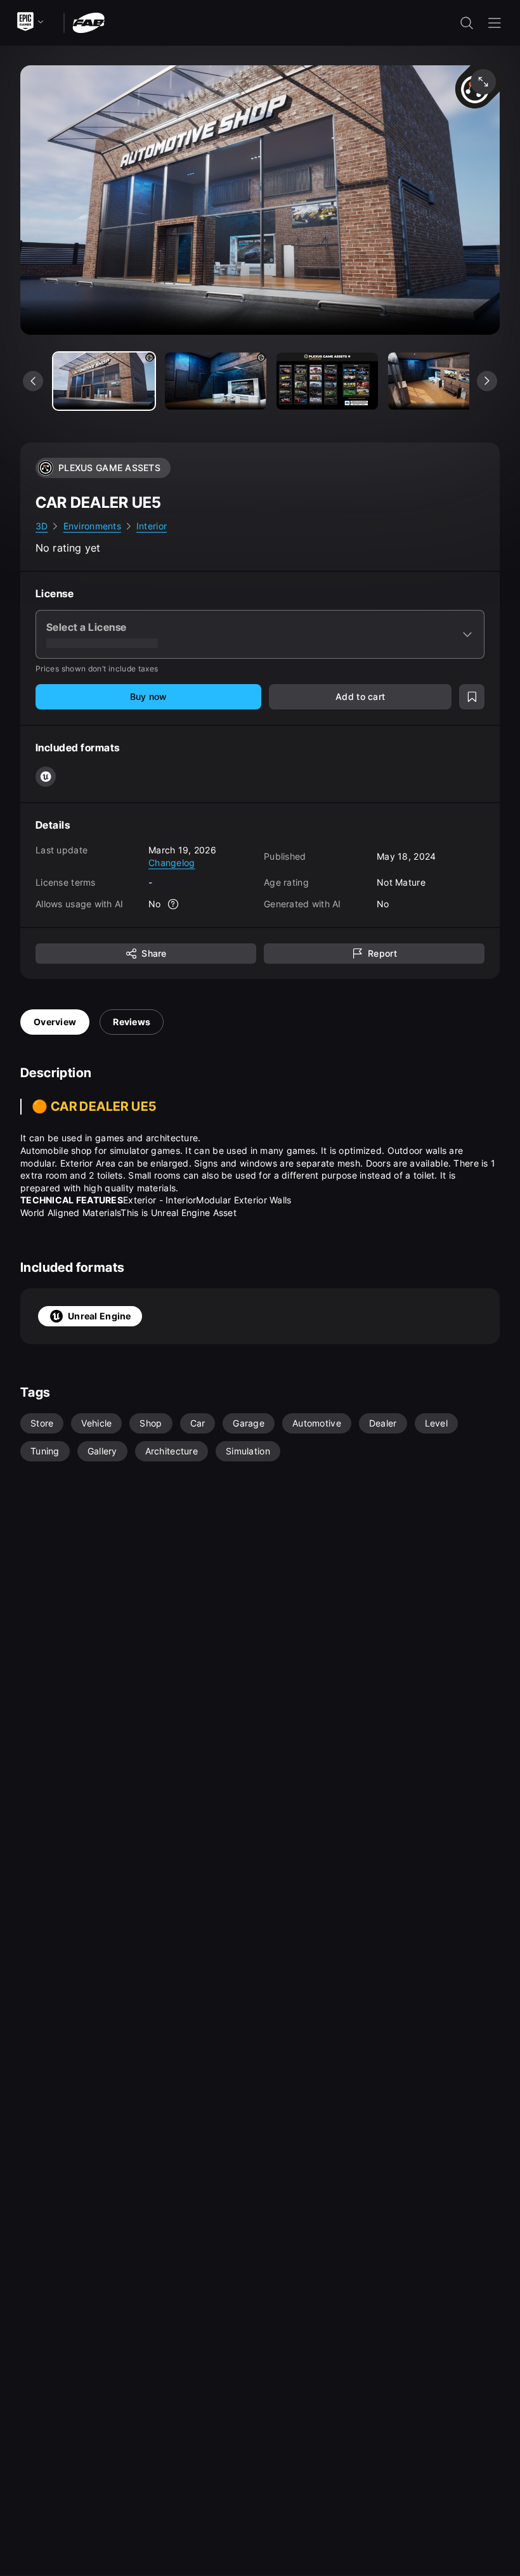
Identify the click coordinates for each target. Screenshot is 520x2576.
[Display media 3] (439, 381)
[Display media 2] (327, 381)
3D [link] (42, 526)
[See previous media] (33, 381)
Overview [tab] (55, 1022)
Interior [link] (152, 526)
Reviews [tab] (132, 1022)
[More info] (174, 904)
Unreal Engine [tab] (100, 1316)
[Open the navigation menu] (495, 23)
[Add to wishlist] (472, 697)
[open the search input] (467, 23)
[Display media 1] (216, 381)
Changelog (172, 863)
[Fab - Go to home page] (88, 22)
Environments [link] (92, 526)
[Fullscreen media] (483, 82)
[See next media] (487, 381)
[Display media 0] (104, 381)
